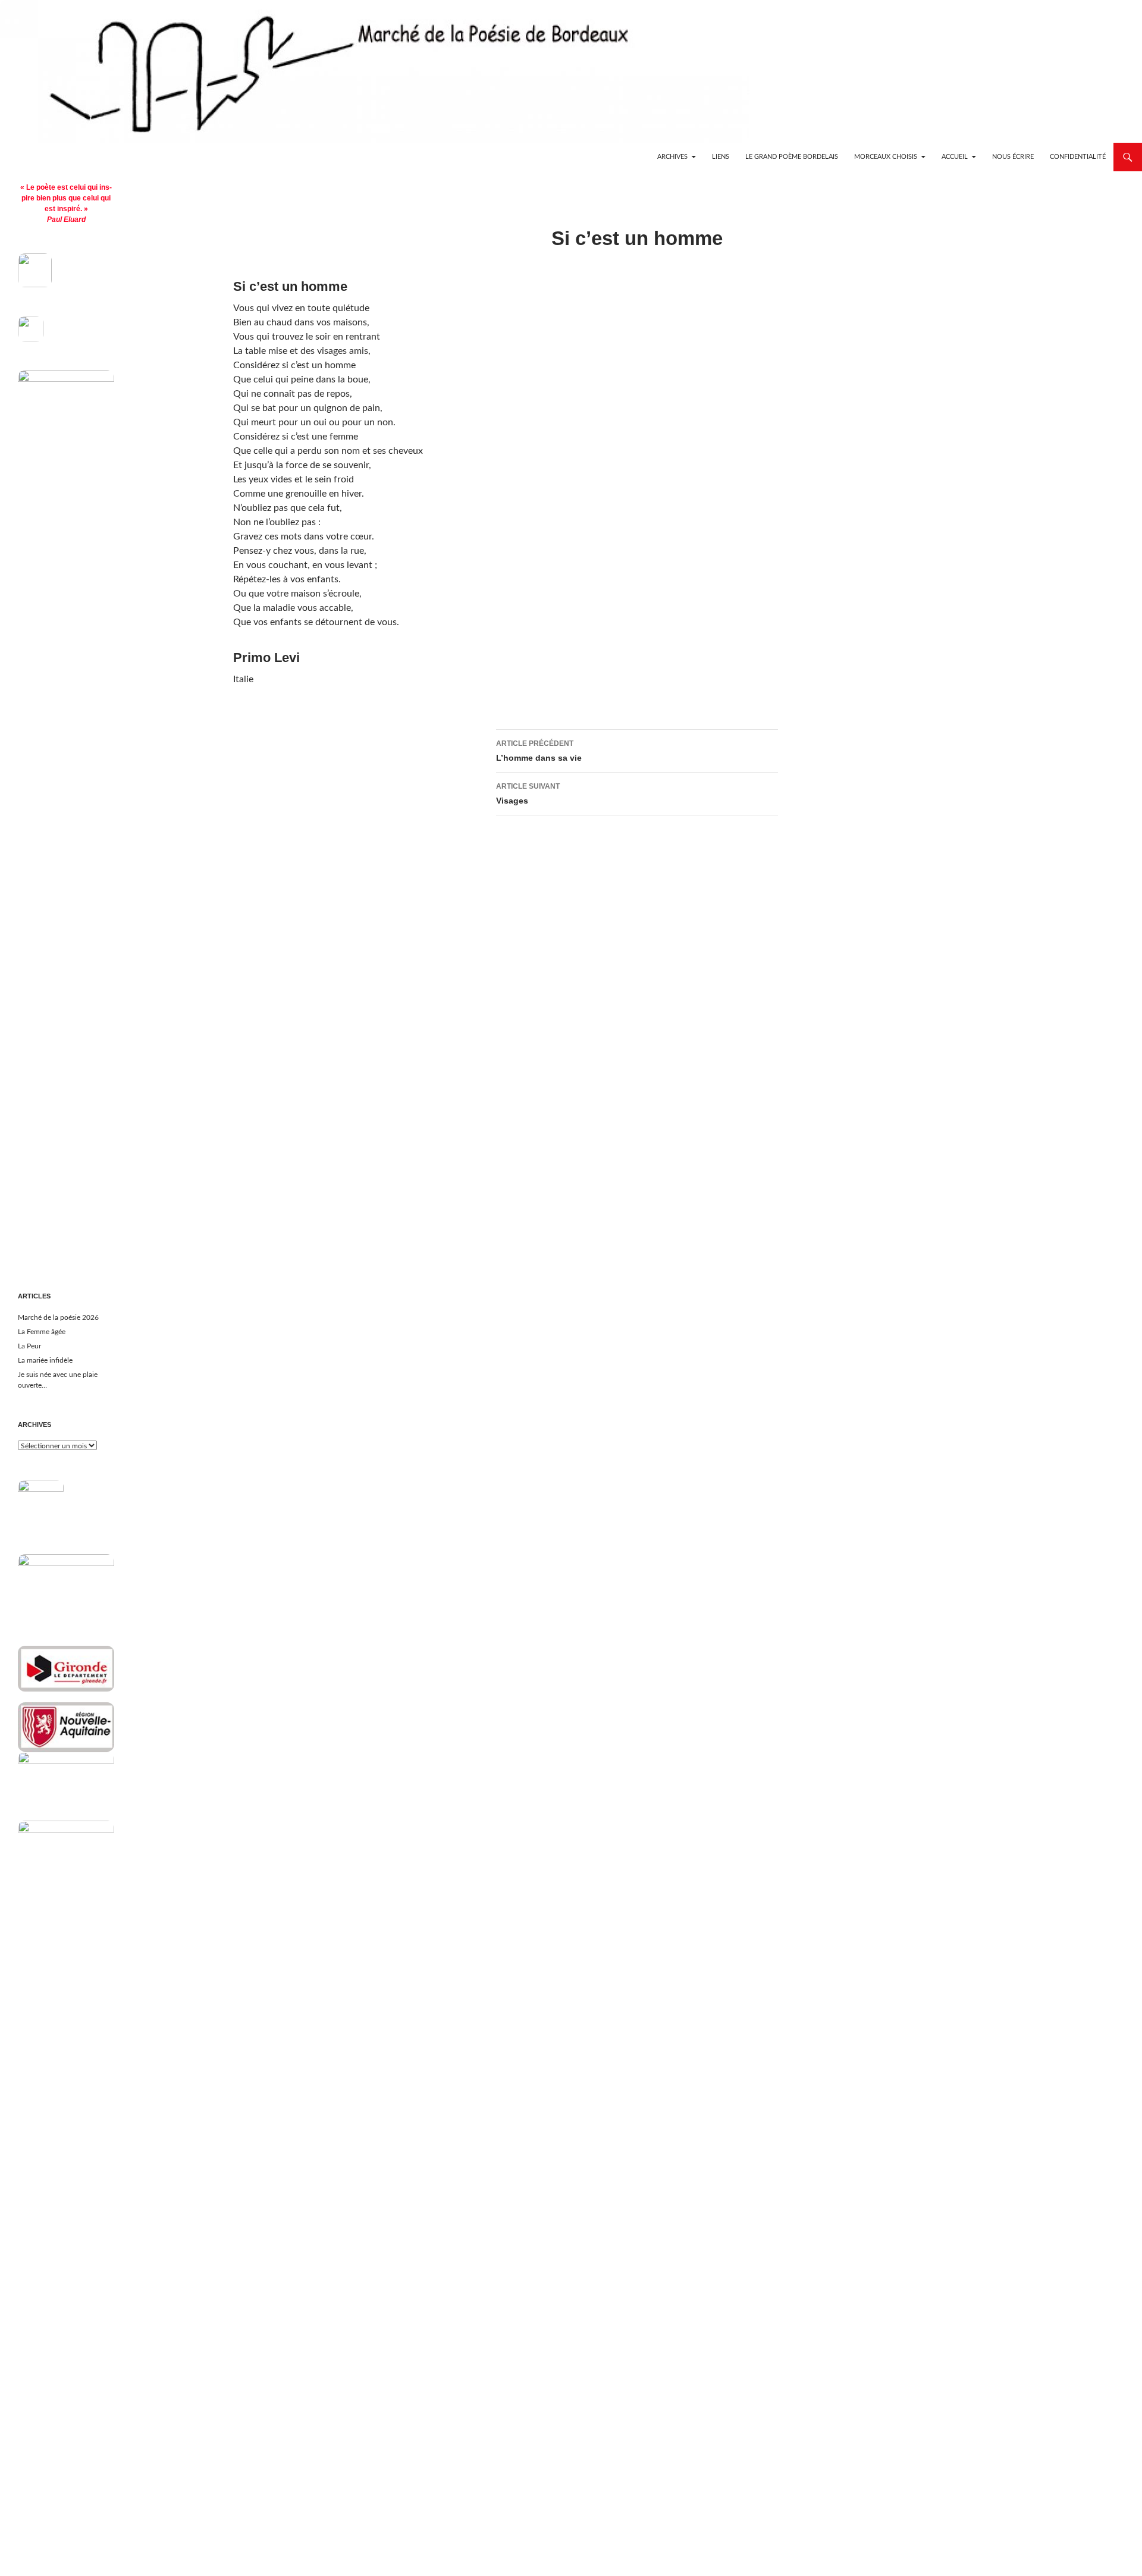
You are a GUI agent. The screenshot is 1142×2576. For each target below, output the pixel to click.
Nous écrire (1013, 157)
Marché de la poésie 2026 (58, 1317)
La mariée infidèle (45, 1360)
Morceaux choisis (886, 157)
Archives (672, 157)
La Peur (29, 1346)
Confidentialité (1078, 157)
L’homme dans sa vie (539, 751)
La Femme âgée (42, 1332)
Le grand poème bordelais (792, 157)
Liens (721, 157)
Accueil (955, 157)
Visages (528, 794)
